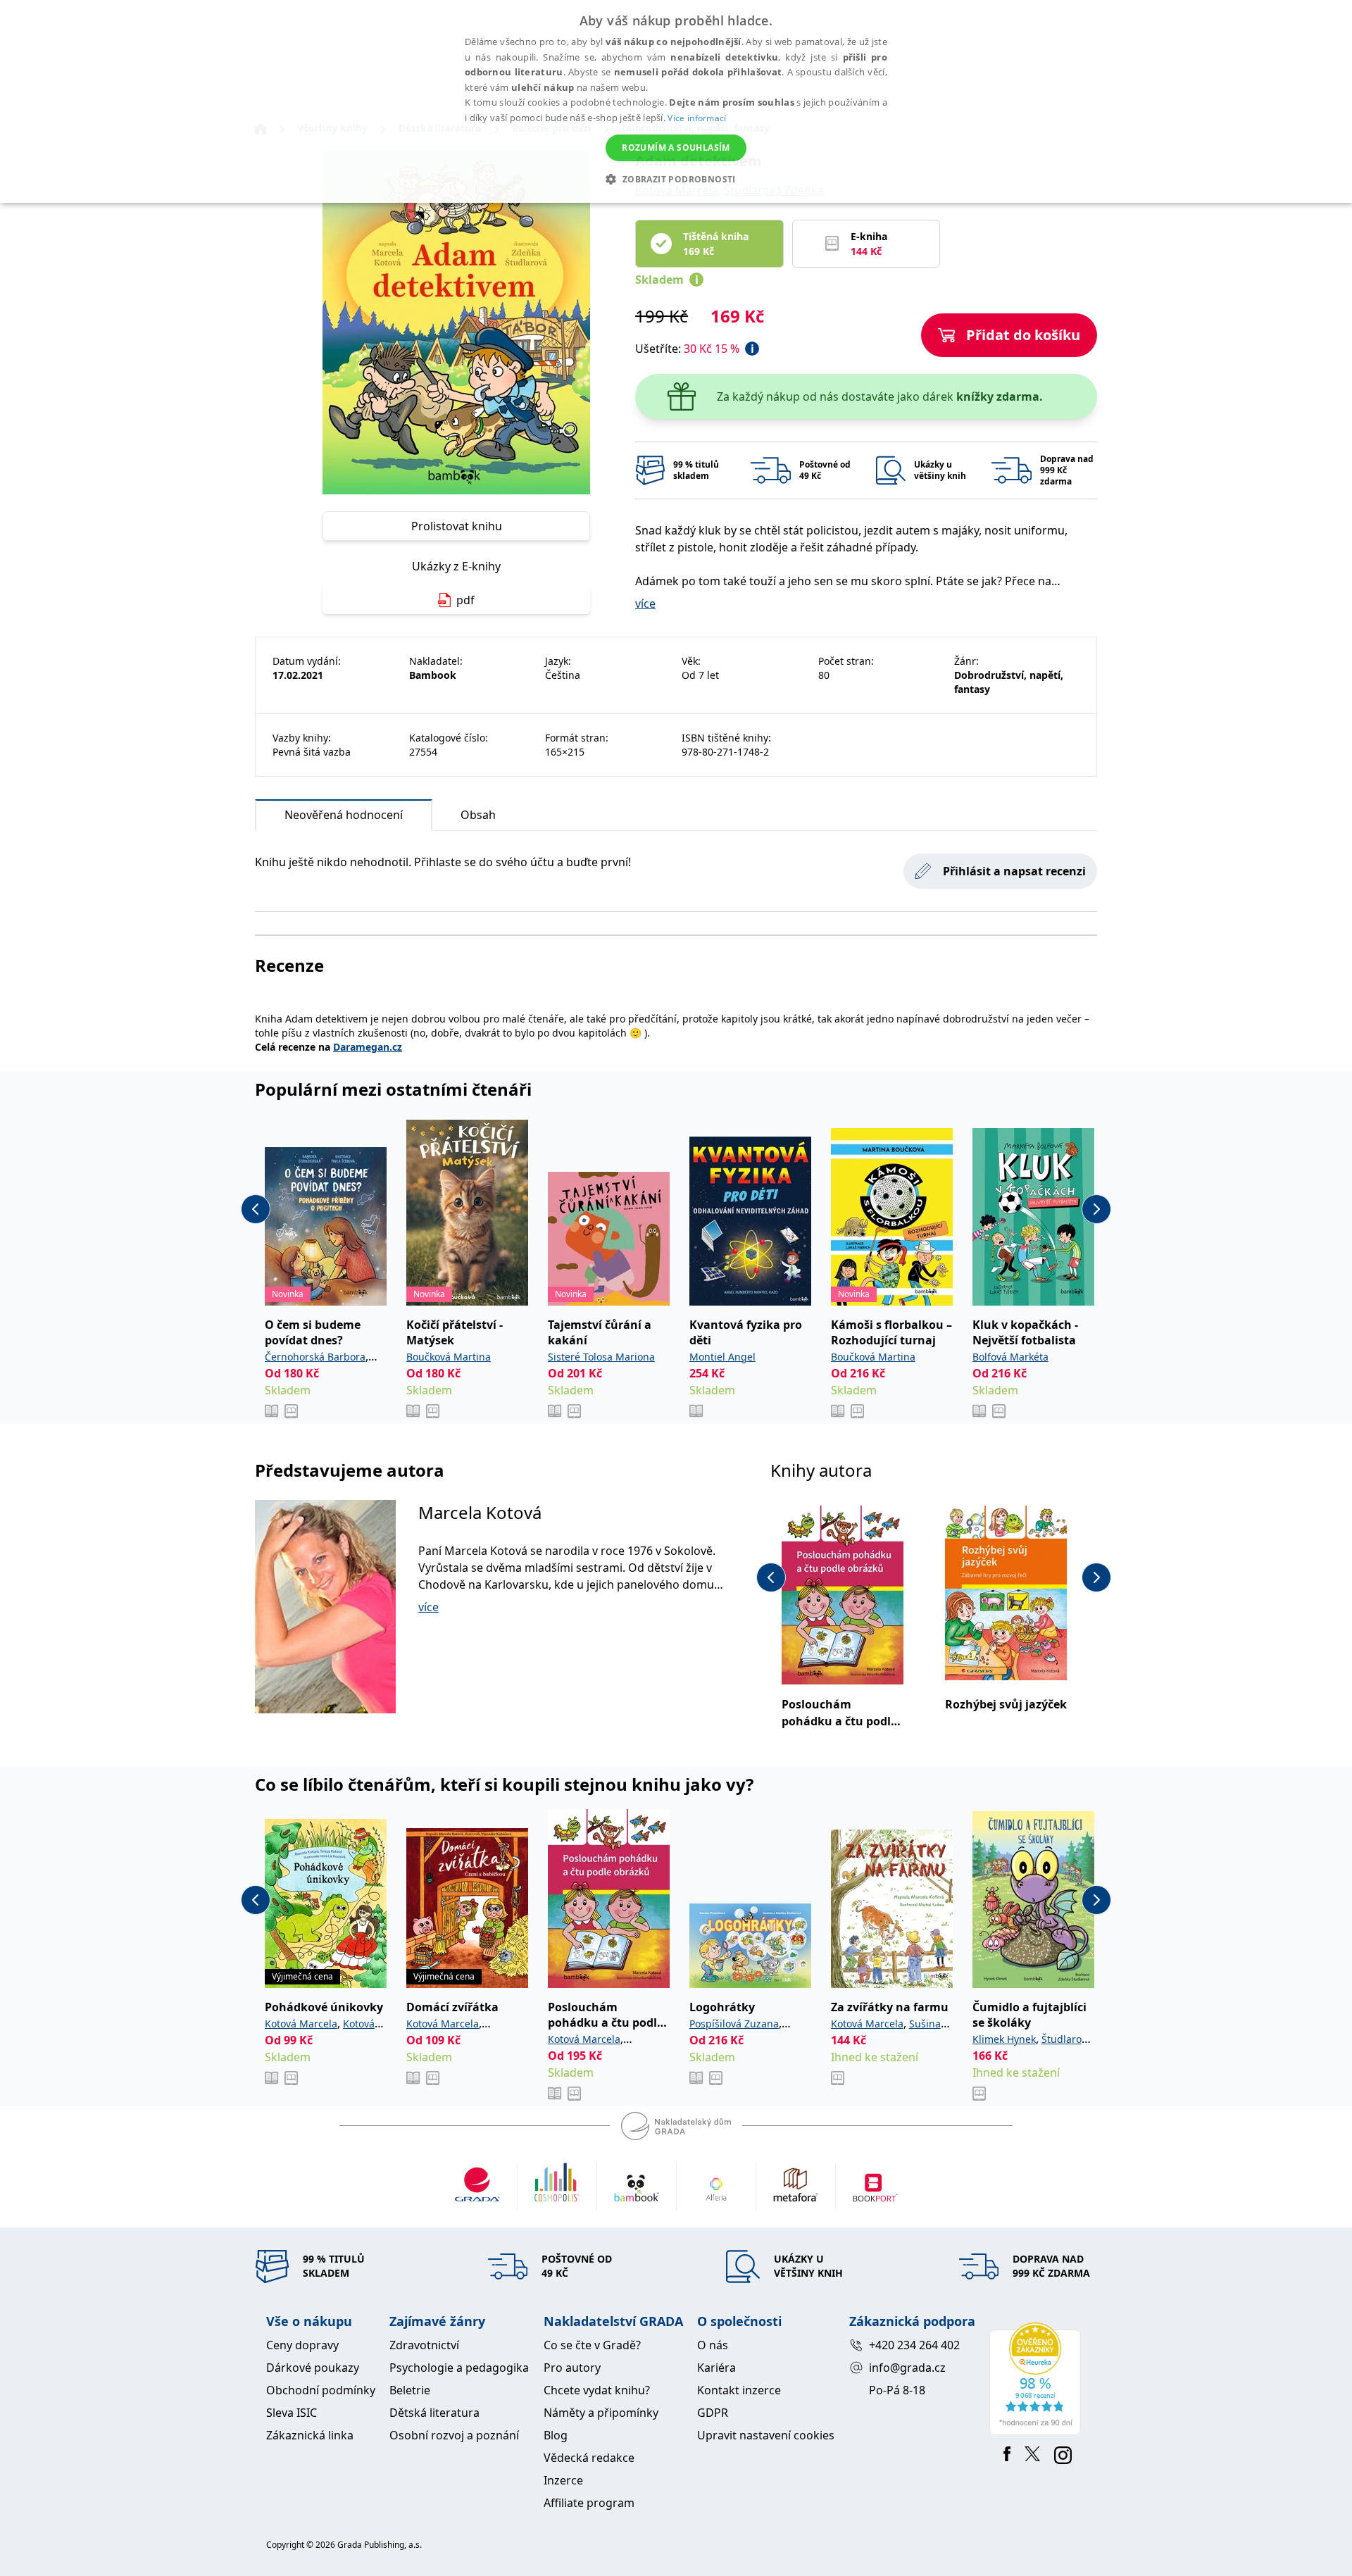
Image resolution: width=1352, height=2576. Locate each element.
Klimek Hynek (1004, 2039)
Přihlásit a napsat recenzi (1014, 871)
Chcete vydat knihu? (597, 2390)
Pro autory (572, 2368)
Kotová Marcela (301, 2024)
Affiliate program (589, 2503)
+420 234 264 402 (914, 2345)
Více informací (697, 118)
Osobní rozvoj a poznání (454, 2435)
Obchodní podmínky (321, 2390)
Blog (556, 2435)
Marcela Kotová (480, 1512)
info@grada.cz (907, 2368)
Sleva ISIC (292, 2413)
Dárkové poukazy (313, 2368)
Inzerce (563, 2480)
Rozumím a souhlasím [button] (676, 148)
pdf (465, 600)
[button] (676, 179)
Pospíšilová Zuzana (734, 2024)
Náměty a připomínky (601, 2413)
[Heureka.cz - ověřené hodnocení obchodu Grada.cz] (1038, 2379)
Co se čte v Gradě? (592, 2345)
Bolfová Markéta (1010, 1357)
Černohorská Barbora (315, 1357)
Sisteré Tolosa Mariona (601, 1357)
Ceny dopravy (302, 2345)
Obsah (478, 815)
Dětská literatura (434, 2413)
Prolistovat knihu (457, 526)
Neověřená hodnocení (344, 815)
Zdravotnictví (424, 2345)
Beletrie (410, 2390)
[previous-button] (256, 1209)
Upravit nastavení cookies (766, 2435)
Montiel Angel (722, 1357)
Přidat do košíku (1023, 335)
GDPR (713, 2413)
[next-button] (1096, 1209)
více (645, 604)
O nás (713, 2345)
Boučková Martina (449, 1357)
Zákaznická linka (310, 2435)
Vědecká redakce (589, 2458)
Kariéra (716, 2368)
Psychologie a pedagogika (459, 2368)
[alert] (676, 101)
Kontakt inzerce (739, 2390)
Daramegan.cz (368, 1047)
